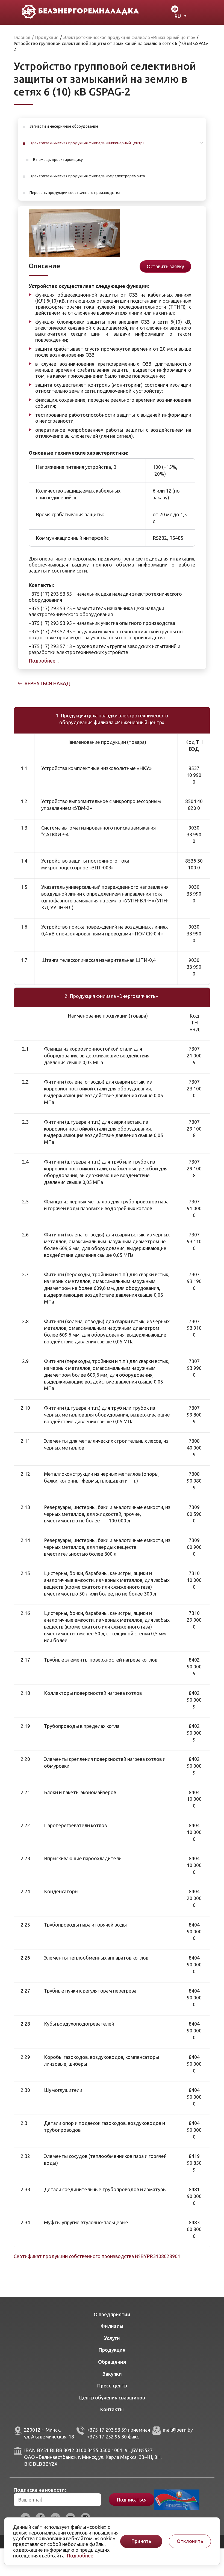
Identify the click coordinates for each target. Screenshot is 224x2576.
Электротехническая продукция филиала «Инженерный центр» (87, 143)
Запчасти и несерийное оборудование (64, 126)
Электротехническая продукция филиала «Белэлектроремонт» (87, 176)
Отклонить (190, 2541)
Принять (141, 2541)
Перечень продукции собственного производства (75, 193)
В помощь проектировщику (58, 160)
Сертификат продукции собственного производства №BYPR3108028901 (97, 2256)
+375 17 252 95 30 (107, 2437)
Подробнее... (44, 661)
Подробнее (80, 2556)
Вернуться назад (47, 683)
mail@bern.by (178, 2430)
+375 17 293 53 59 (107, 2430)
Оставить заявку (165, 266)
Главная (22, 37)
